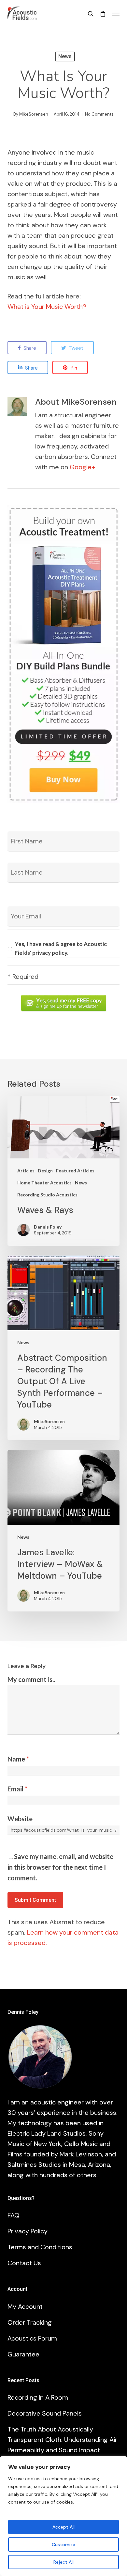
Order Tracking (30, 2322)
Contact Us (24, 2263)
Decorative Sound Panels (45, 2413)
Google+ (82, 467)
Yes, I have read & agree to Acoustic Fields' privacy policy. (61, 948)
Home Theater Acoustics (44, 1183)
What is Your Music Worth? (47, 307)
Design (45, 1171)
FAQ (14, 2215)
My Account (25, 2306)
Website (20, 1819)
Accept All (63, 2527)
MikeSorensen (34, 114)
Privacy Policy (28, 2231)
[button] (116, 14)
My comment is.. (31, 1679)
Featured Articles (75, 1171)
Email (17, 1789)
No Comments (99, 114)
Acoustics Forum (32, 2338)
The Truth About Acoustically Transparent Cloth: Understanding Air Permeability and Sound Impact (62, 2440)
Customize (63, 2544)
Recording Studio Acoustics (47, 1195)
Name (18, 1759)
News (65, 56)
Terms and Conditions (40, 2247)
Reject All (63, 2562)
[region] (63, 2516)
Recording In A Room (38, 2397)
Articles (26, 1171)
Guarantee (23, 2354)
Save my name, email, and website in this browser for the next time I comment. (60, 1867)
